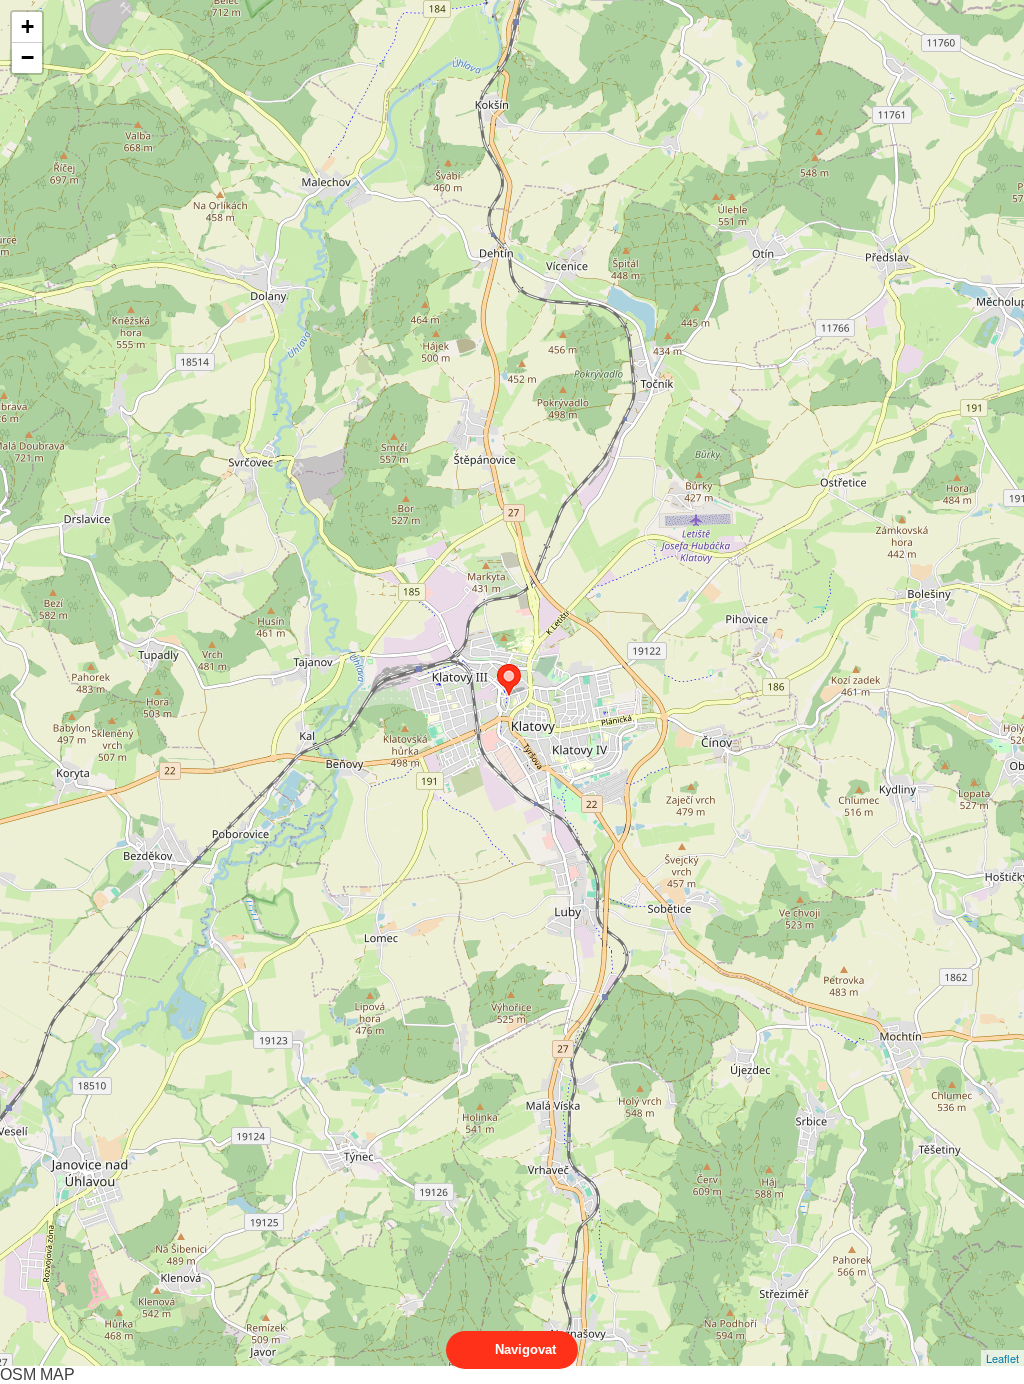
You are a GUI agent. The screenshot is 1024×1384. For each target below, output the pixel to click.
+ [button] (27, 26)
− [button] (27, 57)
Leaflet (1002, 1358)
